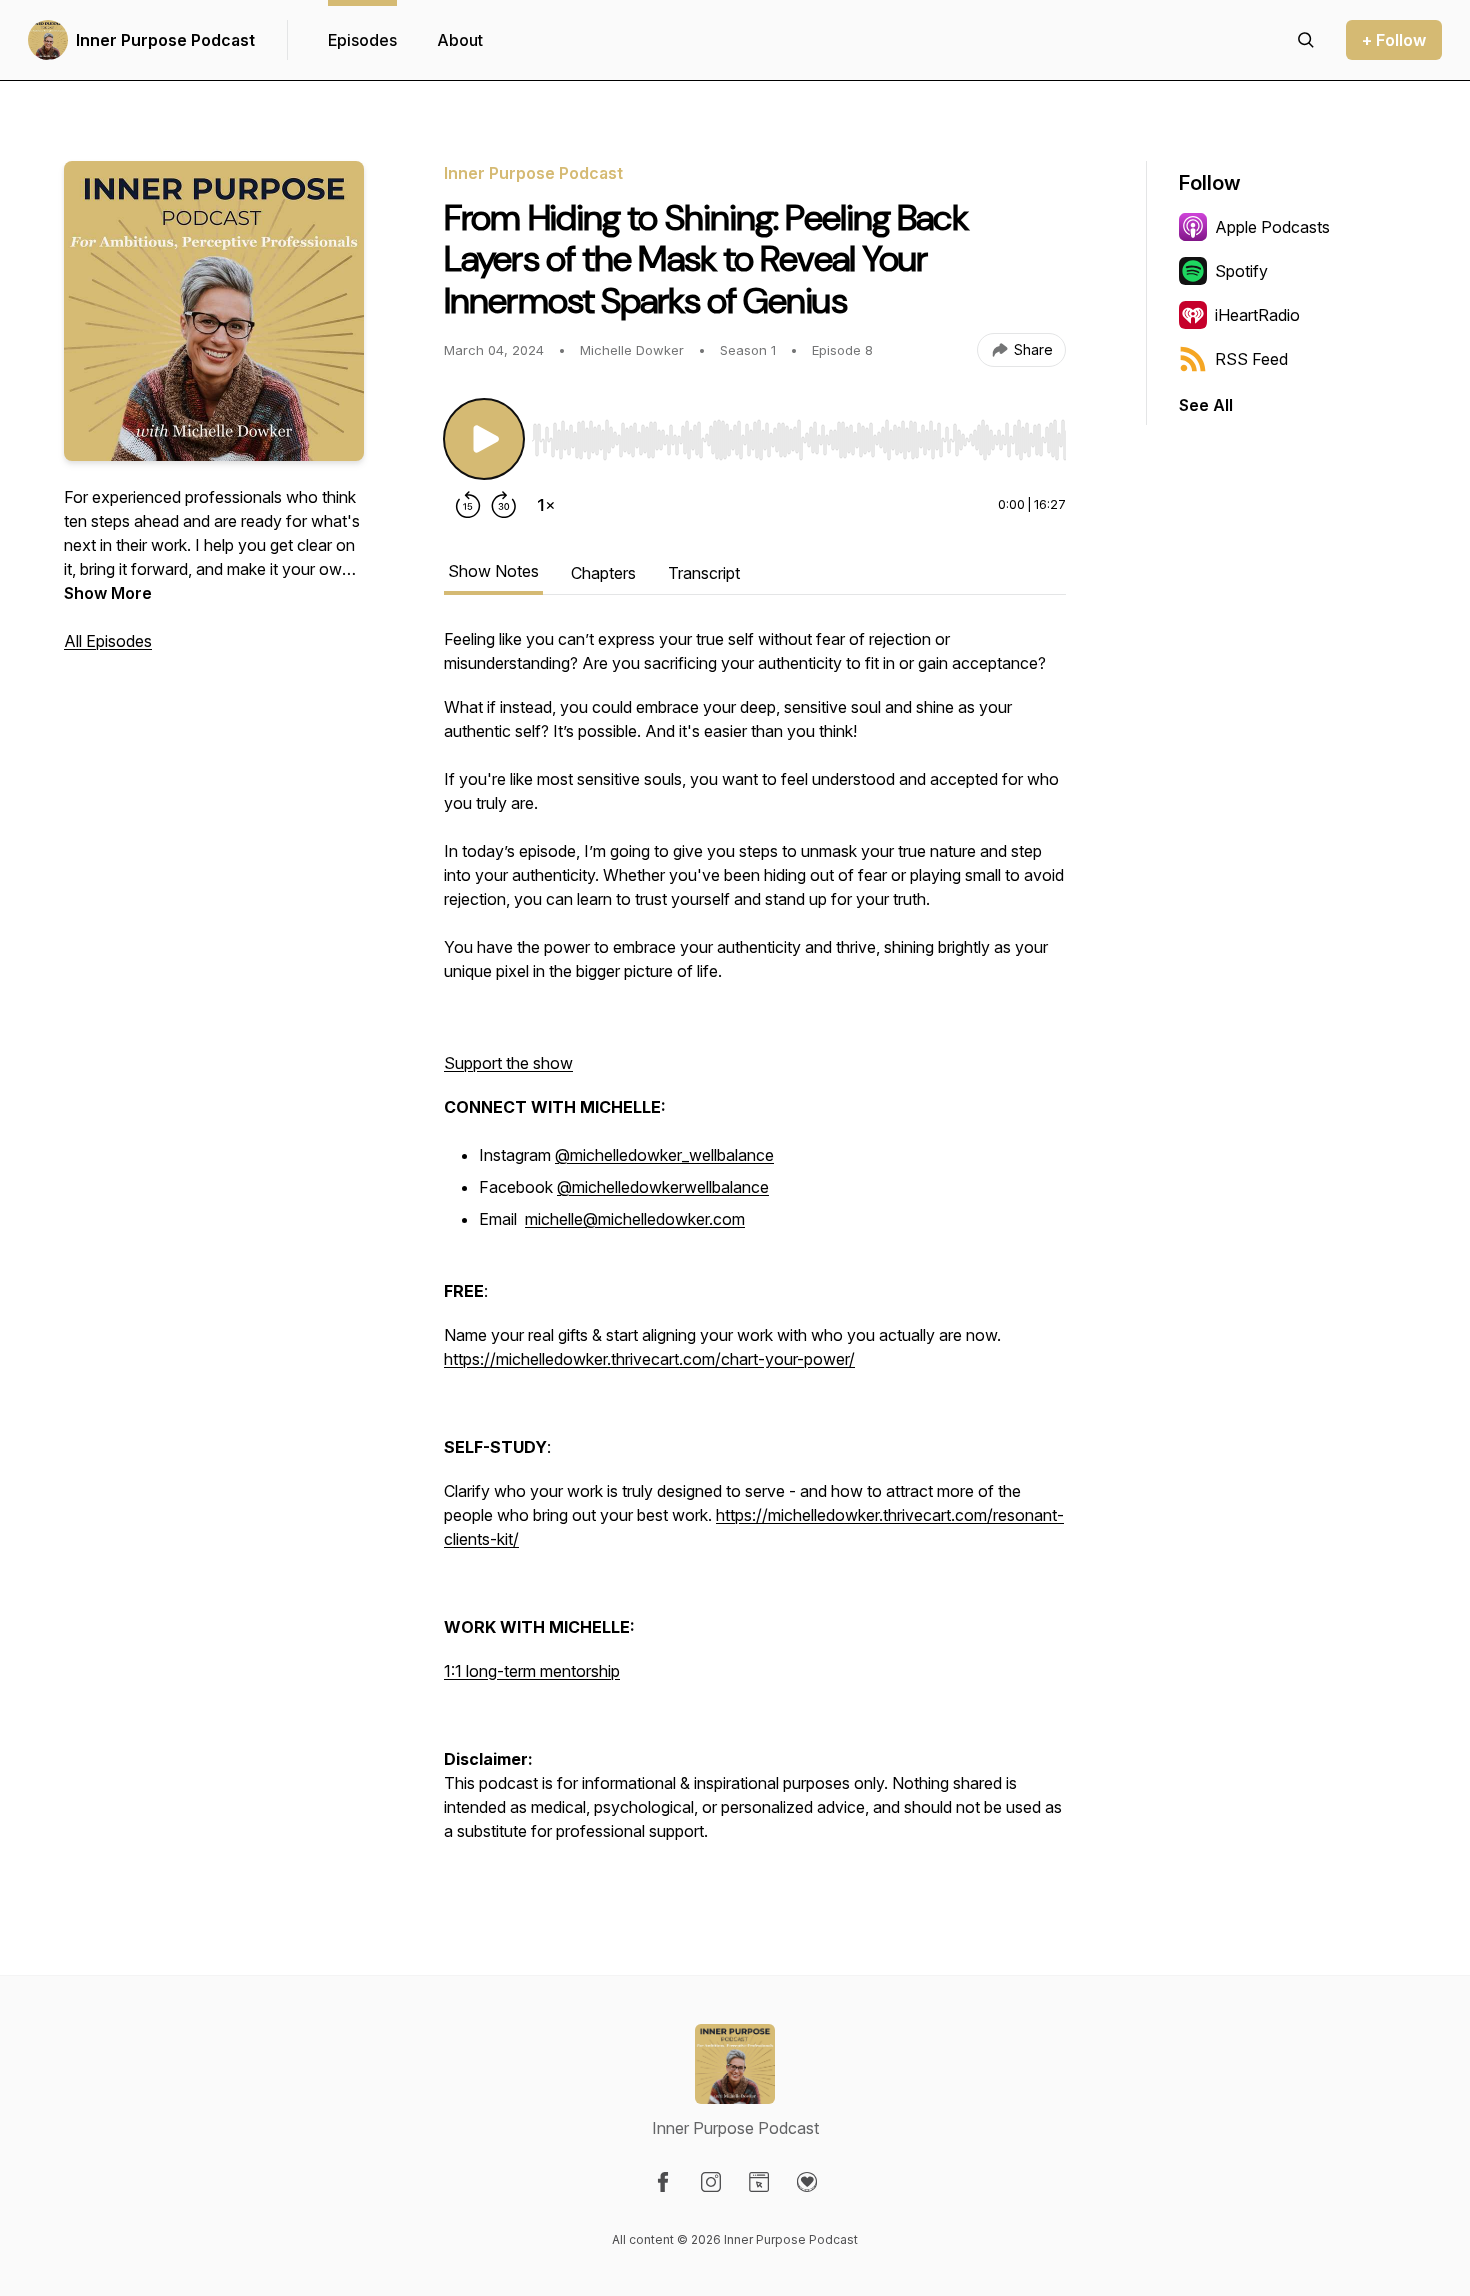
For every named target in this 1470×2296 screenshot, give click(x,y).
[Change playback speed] (546, 505)
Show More (108, 593)
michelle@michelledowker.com (635, 1219)
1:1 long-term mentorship (532, 1671)
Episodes (362, 40)
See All (1206, 405)
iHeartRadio (1257, 315)
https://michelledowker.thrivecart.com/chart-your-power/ (649, 1359)
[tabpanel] (755, 1245)
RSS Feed (1251, 359)
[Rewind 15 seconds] (468, 505)
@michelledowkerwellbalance (663, 1187)
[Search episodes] (1306, 40)
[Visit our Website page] (759, 2182)
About (460, 40)
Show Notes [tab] (493, 571)
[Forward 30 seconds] (504, 505)
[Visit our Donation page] (807, 2182)
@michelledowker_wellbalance (664, 1155)
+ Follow (1394, 40)
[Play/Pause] (484, 439)
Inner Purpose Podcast (165, 40)
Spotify (1241, 271)
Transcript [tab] (704, 573)
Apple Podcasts (1272, 227)
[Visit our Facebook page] (663, 2182)
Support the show (508, 1063)
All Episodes (108, 641)
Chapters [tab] (603, 573)
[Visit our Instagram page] (711, 2182)
